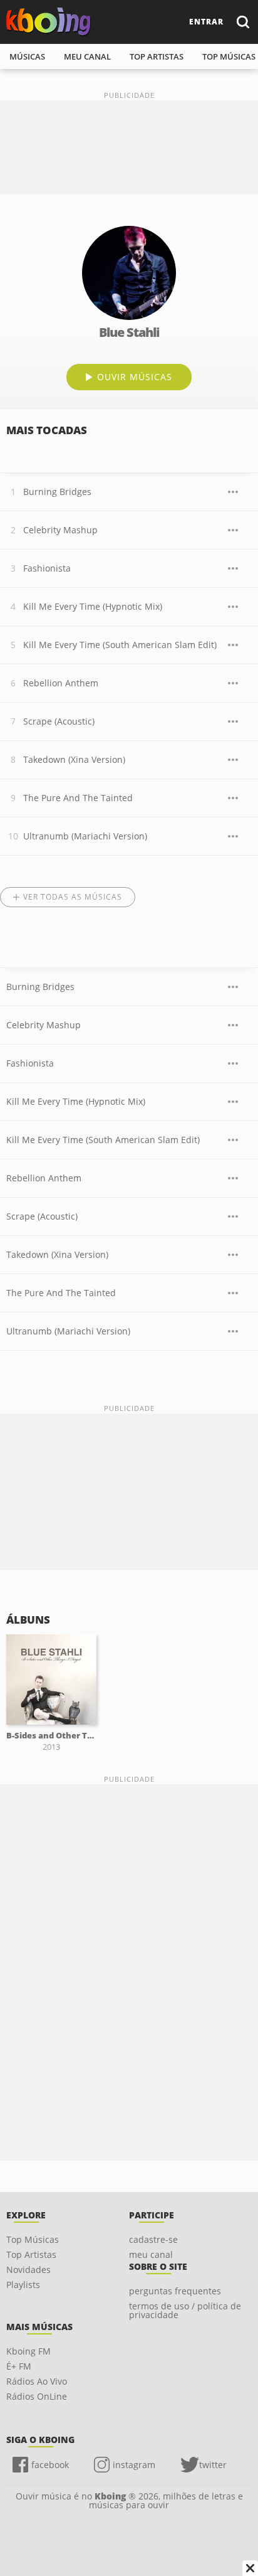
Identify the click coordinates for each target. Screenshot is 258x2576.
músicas (27, 56)
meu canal (87, 56)
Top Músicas (33, 2239)
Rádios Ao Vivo (37, 2381)
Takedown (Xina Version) (74, 759)
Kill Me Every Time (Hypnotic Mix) (93, 606)
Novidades (28, 2270)
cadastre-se (153, 2239)
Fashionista (47, 568)
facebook (50, 2465)
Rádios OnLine (37, 2396)
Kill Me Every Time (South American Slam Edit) (120, 645)
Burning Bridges (57, 492)
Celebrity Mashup (60, 530)
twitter (213, 2465)
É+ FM (19, 2366)
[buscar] (242, 22)
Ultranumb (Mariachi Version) (85, 836)
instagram (134, 2465)
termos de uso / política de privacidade (185, 2310)
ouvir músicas (135, 377)
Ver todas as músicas (73, 897)
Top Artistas (31, 2254)
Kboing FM (28, 2351)
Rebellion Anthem (61, 683)
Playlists (23, 2285)
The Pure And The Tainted (78, 798)
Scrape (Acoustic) (59, 721)
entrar (206, 22)
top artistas (157, 56)
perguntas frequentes (175, 2291)
